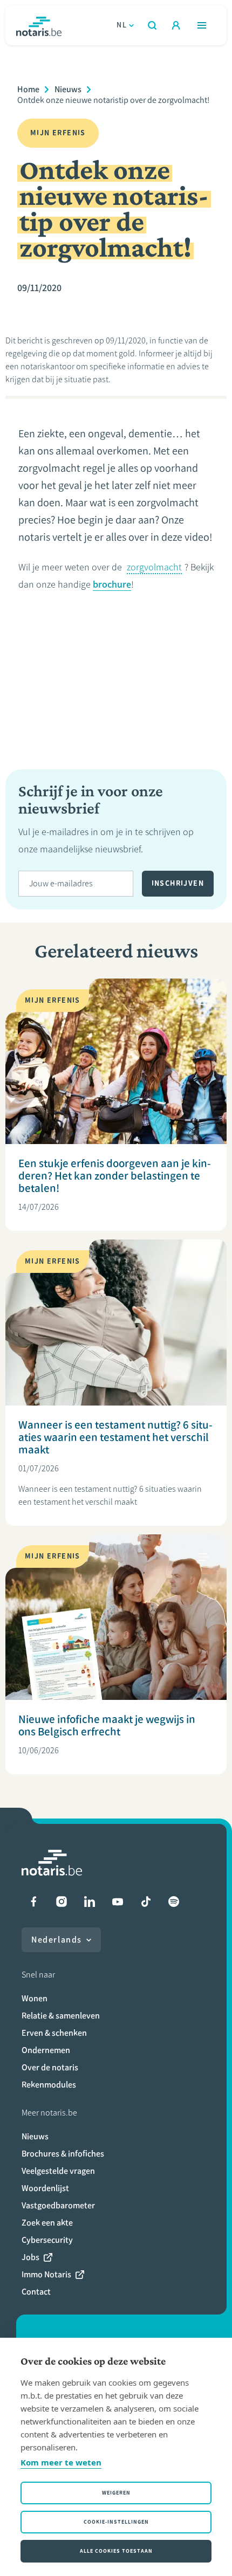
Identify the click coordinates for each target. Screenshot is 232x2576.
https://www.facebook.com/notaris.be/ (33, 1902)
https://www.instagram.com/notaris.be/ (62, 1902)
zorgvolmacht (154, 567)
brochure (112, 584)
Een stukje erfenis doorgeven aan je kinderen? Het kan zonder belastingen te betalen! (115, 1176)
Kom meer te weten (61, 2462)
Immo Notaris (46, 2274)
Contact (36, 2292)
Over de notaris (50, 2067)
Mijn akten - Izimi (176, 25)
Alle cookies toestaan (116, 2551)
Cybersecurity (47, 2240)
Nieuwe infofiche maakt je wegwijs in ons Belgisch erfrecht (107, 1725)
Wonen (35, 1998)
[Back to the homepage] (39, 25)
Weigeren (116, 2493)
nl (122, 25)
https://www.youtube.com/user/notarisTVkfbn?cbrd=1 (118, 1902)
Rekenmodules (49, 2085)
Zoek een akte (47, 2223)
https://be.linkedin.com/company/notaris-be (90, 1902)
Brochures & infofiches (63, 2154)
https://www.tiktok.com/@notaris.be (146, 1902)
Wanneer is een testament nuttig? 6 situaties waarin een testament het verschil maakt (115, 1437)
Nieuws (68, 89)
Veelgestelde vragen (58, 2171)
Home (28, 89)
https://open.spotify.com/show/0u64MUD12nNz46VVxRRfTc (174, 1902)
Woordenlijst (45, 2188)
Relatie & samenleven (61, 2016)
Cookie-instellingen (116, 2522)
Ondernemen (46, 2050)
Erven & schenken (54, 2033)
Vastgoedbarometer (58, 2205)
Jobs (30, 2257)
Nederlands (57, 1940)
